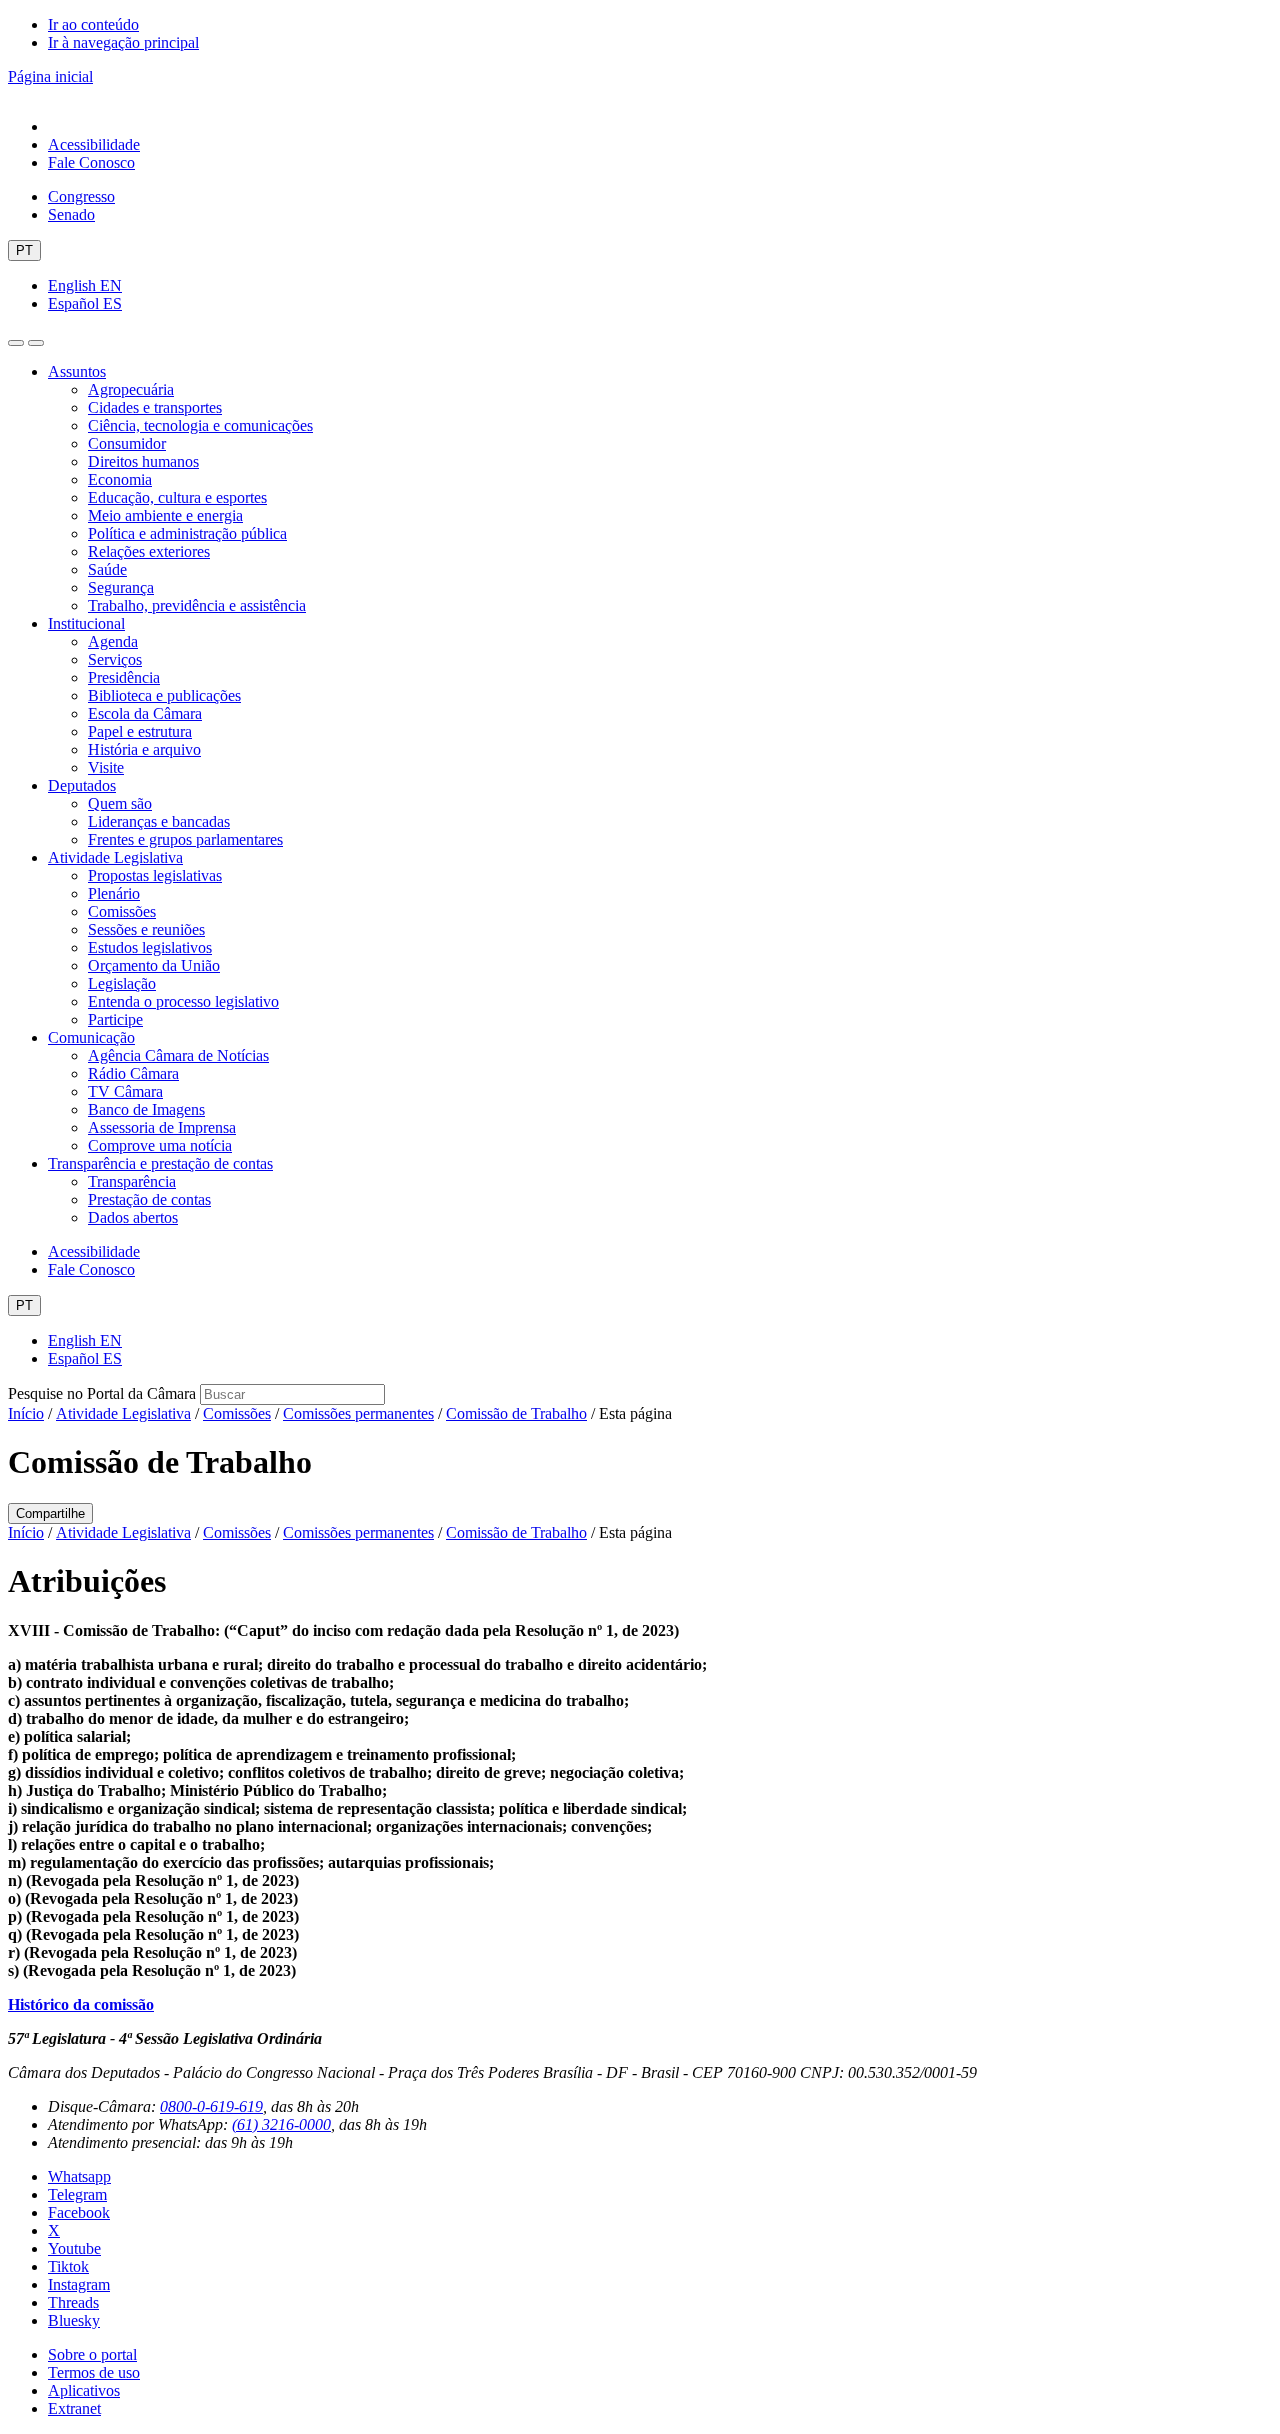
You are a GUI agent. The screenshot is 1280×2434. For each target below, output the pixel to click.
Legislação (122, 983)
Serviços (115, 659)
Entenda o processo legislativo (183, 1001)
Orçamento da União (154, 965)
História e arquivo (144, 749)
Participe (115, 1019)
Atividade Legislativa (115, 857)
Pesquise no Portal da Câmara (102, 1393)
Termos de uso (94, 2372)
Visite (106, 767)
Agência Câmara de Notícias (178, 1055)
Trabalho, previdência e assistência (197, 605)
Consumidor (127, 443)
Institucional (86, 623)
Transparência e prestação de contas (160, 1163)
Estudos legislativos (150, 947)
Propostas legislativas (155, 875)
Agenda (113, 641)
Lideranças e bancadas (159, 821)
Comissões (122, 911)
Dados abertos (133, 1217)
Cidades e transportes (155, 407)
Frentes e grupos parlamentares (185, 839)
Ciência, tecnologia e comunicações (200, 425)
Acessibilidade (94, 144)
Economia (120, 479)
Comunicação (91, 1037)
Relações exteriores (149, 551)
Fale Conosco (91, 162)
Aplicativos (84, 2390)
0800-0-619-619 (211, 2106)
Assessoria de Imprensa (162, 1127)
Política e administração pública (187, 533)
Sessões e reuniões (146, 929)
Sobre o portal (92, 2354)
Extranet (74, 2408)
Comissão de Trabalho (516, 1413)
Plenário (114, 893)
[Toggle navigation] (16, 343)
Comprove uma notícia (160, 1145)
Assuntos (77, 371)
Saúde (107, 569)
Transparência (132, 1181)
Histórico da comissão (81, 2004)
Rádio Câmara (133, 1073)
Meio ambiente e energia (165, 515)
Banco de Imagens (146, 1109)
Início (26, 1413)
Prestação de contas (149, 1199)
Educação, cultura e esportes (177, 497)
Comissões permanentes (358, 1413)
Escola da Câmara (145, 713)
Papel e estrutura (140, 731)
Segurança (121, 587)
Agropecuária (131, 389)
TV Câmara (125, 1091)
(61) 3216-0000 (281, 2124)
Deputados (82, 785)
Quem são (120, 803)
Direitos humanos (143, 461)
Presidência (124, 677)
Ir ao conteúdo (93, 24)
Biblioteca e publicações (164, 695)
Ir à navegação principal (123, 42)
